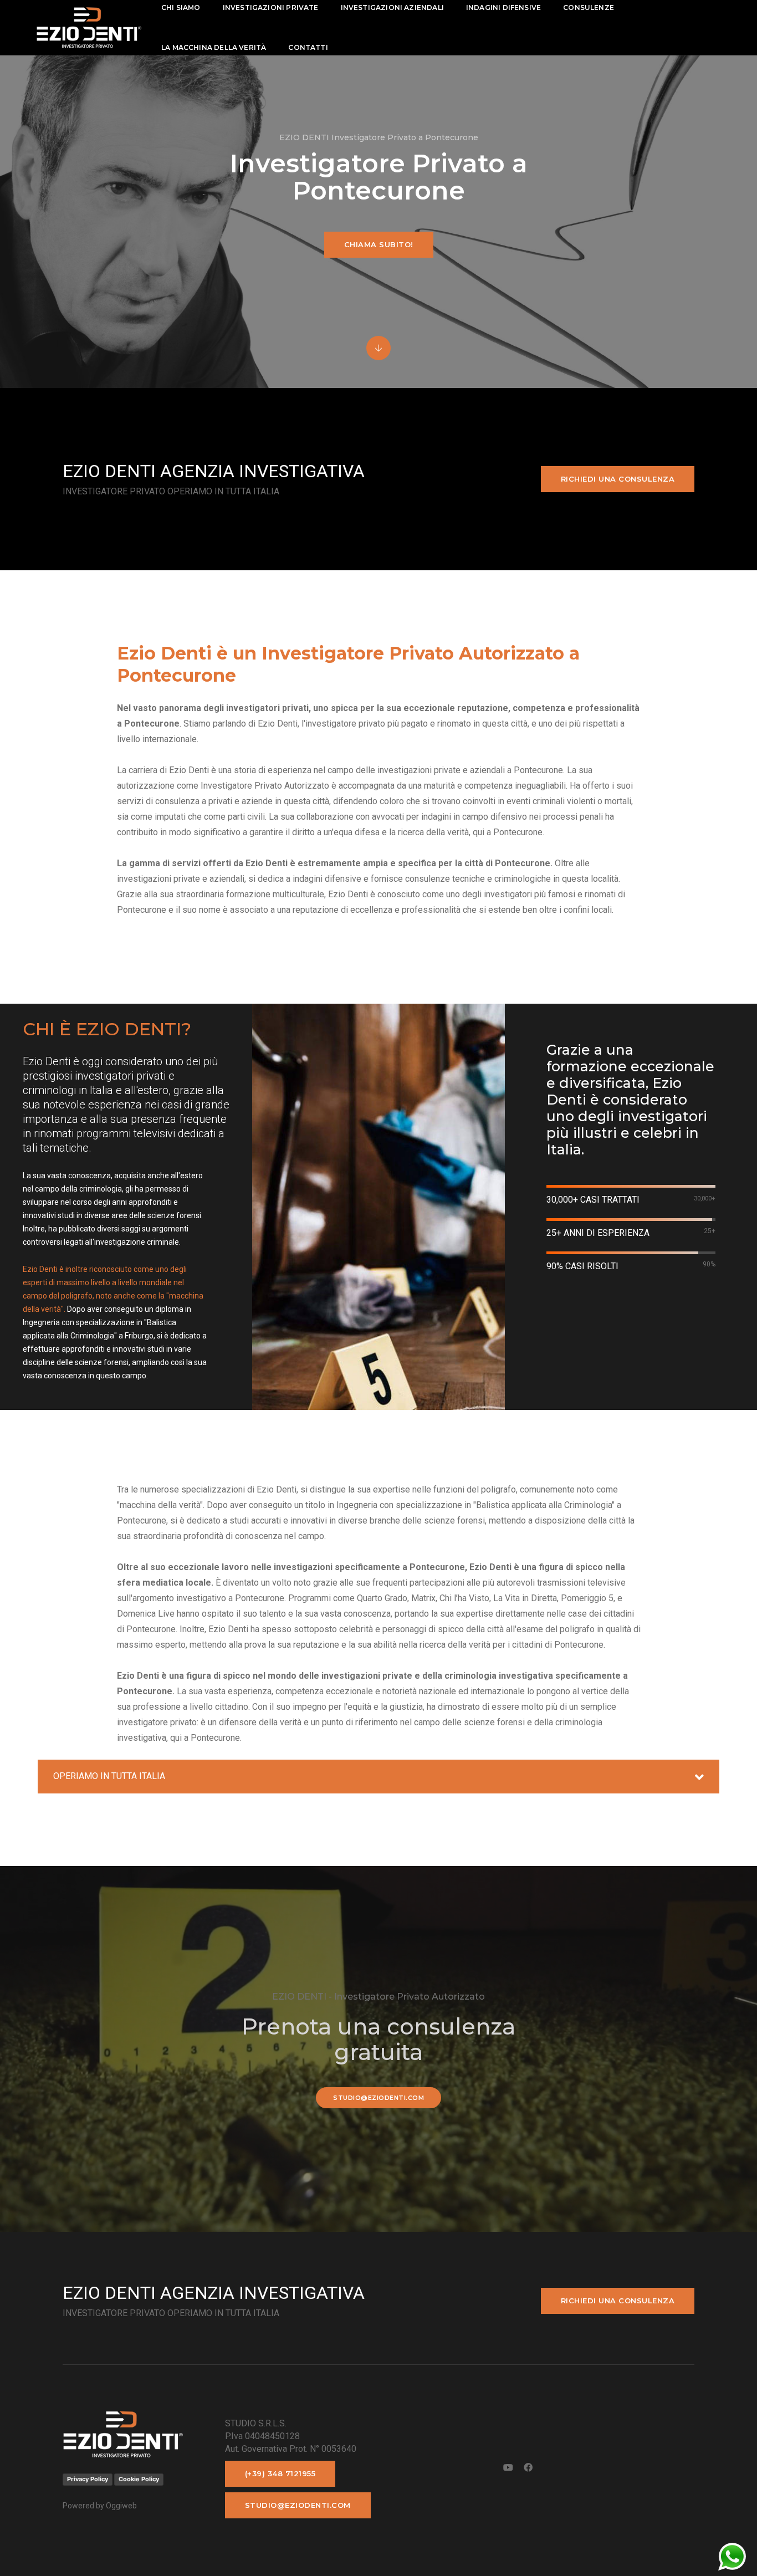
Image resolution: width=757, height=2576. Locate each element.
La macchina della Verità (214, 47)
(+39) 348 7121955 (280, 2473)
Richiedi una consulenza (618, 479)
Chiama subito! (379, 244)
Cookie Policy (139, 2479)
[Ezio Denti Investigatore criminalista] (89, 27)
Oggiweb (121, 2506)
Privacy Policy (88, 2479)
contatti (308, 47)
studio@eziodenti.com (378, 2098)
